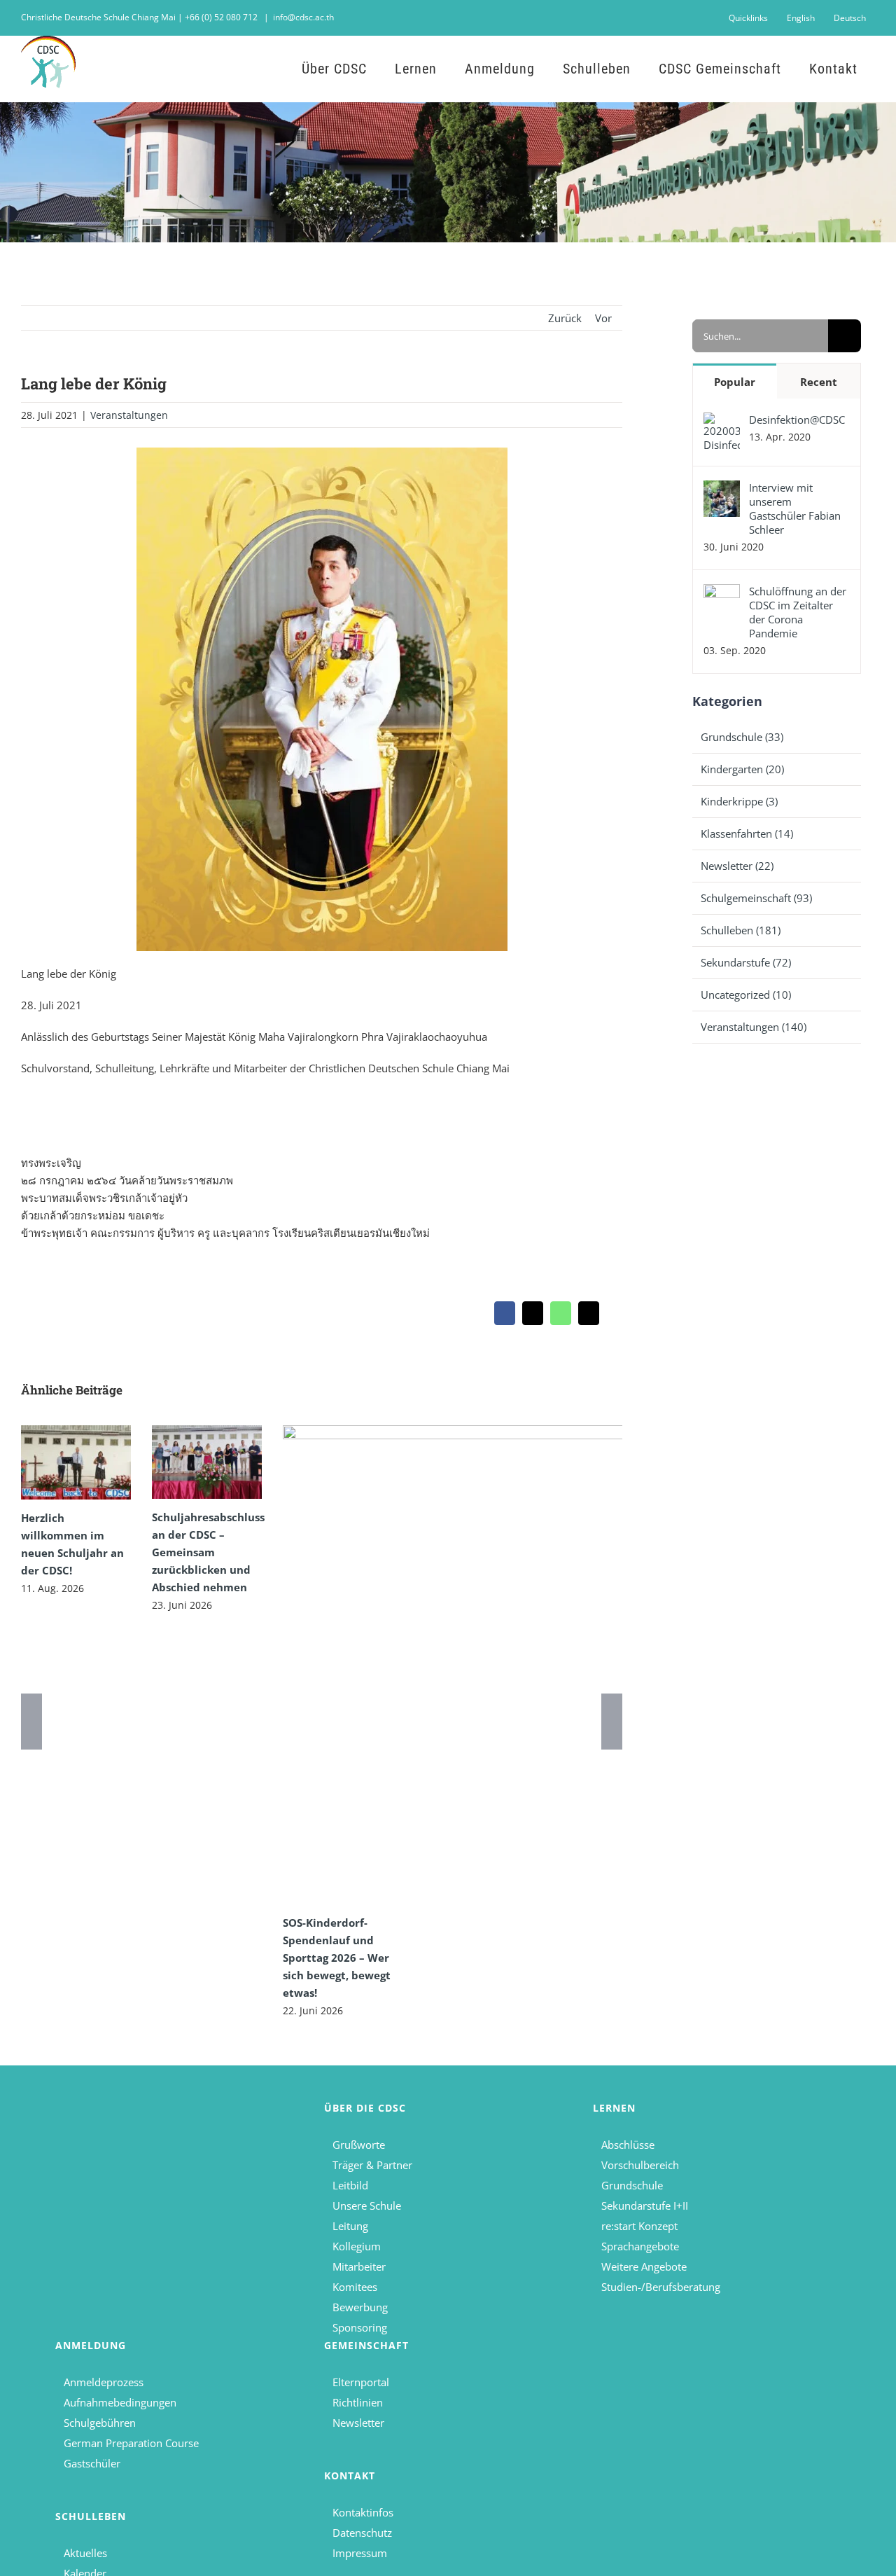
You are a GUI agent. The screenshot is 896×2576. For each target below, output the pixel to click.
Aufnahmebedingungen (120, 2402)
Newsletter (358, 2423)
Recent (819, 382)
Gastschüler (92, 2463)
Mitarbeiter (359, 2266)
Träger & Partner (372, 2165)
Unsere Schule (367, 2205)
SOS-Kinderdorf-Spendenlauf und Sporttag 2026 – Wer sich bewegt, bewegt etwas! (337, 1958)
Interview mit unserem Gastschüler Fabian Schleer (795, 508)
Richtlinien (358, 2402)
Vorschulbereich (640, 2165)
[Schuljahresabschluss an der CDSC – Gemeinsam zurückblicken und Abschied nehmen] (207, 1462)
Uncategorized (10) (746, 995)
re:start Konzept (639, 2226)
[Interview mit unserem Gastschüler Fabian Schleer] (722, 489)
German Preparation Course (131, 2443)
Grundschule (632, 2185)
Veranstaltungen (129, 415)
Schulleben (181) (741, 930)
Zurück (565, 318)
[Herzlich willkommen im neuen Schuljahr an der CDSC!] (76, 1462)
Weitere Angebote (644, 2266)
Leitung (350, 2226)
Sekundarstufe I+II (645, 2205)
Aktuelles (85, 2553)
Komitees (355, 2287)
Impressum (360, 2553)
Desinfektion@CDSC (797, 420)
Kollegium (357, 2246)
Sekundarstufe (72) (746, 962)
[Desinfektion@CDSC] (722, 421)
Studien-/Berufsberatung (661, 2287)
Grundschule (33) (742, 737)
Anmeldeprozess (104, 2382)
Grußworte (359, 2145)
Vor (603, 318)
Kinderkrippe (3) (739, 801)
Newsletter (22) (737, 866)
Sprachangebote (640, 2246)
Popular (735, 382)
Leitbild (350, 2185)
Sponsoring (360, 2327)
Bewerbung (360, 2307)
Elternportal (361, 2382)
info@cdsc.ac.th (303, 17)
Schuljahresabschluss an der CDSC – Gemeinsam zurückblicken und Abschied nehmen (208, 1552)
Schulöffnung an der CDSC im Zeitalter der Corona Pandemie (798, 612)
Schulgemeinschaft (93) (756, 898)
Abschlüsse (628, 2145)
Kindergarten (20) (742, 769)
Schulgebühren (100, 2423)
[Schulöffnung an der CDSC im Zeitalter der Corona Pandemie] (722, 593)
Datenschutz (362, 2533)
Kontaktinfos (363, 2512)
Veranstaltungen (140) (754, 1027)
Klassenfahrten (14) (747, 833)
